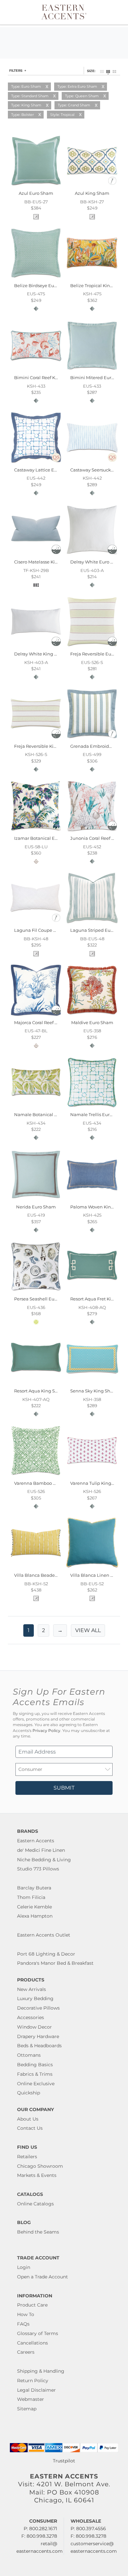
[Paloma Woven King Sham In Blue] (92, 1199)
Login (24, 2267)
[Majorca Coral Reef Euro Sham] (36, 1015)
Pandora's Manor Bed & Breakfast (55, 1963)
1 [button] (29, 1630)
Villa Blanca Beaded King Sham (48, 1575)
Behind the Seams (38, 2232)
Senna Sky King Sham (94, 1391)
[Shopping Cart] (117, 12)
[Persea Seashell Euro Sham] (36, 1292)
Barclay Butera (34, 1888)
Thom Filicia (31, 1897)
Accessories (31, 2017)
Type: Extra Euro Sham (77, 86)
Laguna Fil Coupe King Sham (46, 930)
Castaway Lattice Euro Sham (45, 470)
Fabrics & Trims (35, 2074)
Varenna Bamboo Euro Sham (45, 1483)
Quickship (29, 2093)
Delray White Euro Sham (97, 562)
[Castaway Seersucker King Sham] (92, 462)
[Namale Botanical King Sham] (36, 1107)
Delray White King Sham (41, 654)
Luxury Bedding (35, 1998)
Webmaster (31, 2399)
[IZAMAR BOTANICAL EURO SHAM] (36, 831)
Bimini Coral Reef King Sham (45, 377)
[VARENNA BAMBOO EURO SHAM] (36, 1476)
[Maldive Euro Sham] (92, 1015)
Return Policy (33, 2381)
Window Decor (34, 2027)
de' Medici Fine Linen (41, 1850)
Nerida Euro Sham (36, 1207)
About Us (28, 2119)
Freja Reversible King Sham (44, 746)
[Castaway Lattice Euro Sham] (36, 462)
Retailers (27, 2157)
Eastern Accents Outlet (44, 1935)
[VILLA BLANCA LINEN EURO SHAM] (92, 1568)
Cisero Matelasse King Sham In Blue (53, 562)
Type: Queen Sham (82, 96)
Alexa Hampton (35, 1916)
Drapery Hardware (38, 2036)
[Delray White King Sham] (36, 647)
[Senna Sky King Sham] (92, 1384)
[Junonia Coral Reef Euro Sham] (92, 831)
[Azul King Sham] (92, 186)
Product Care (32, 2305)
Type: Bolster (22, 115)
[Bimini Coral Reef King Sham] (36, 370)
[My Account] (109, 12)
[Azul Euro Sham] (36, 186)
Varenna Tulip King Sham (98, 1483)
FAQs (23, 2324)
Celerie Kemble (34, 1907)
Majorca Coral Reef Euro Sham (46, 1022)
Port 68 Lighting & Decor (46, 1954)
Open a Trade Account (43, 2277)
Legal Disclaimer (36, 2390)
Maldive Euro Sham (92, 1022)
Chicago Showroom (40, 2166)
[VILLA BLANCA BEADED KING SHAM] (36, 1568)
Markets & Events (37, 2175)
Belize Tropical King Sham (98, 285)
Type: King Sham (26, 105)
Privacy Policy (46, 1731)
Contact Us (30, 2128)
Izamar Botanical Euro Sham (45, 838)
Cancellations (32, 2343)
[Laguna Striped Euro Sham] (92, 923)
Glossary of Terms (38, 2333)
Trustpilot (64, 2461)
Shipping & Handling (41, 2371)
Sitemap (27, 2409)
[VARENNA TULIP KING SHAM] (92, 1476)
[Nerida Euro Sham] (36, 1199)
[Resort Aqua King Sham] (36, 1384)
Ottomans (29, 2055)
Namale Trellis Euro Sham (98, 1114)
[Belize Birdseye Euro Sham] (36, 278)
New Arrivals (32, 1989)
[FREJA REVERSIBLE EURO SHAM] (92, 647)
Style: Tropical (62, 115)
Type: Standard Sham (30, 96)
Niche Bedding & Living (44, 1860)
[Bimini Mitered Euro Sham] (92, 370)
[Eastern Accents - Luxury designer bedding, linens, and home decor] (64, 11)
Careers (26, 2352)
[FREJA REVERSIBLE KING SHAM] (36, 739)
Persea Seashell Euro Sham (43, 1299)
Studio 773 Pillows (38, 1869)
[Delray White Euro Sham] (92, 555)
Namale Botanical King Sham (46, 1114)
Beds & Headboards (39, 2046)
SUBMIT (64, 1788)
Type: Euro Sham (26, 86)
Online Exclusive (36, 2084)
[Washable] (56, 552)
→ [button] (60, 1630)
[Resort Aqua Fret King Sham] (92, 1292)
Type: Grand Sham (74, 105)
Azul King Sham (92, 193)
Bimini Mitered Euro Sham (99, 377)
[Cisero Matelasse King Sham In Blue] (36, 555)
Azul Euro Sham (36, 193)
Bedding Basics (35, 2065)
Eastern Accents (36, 1841)
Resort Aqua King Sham (40, 1391)
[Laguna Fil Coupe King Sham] (36, 923)
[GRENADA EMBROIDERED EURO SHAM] (92, 739)
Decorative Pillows (38, 2008)
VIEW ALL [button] (88, 1630)
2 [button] (43, 1630)
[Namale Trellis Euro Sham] (92, 1107)
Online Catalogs (35, 2204)
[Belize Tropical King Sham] (92, 278)
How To (26, 2314)
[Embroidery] (112, 184)
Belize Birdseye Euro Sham (43, 285)
